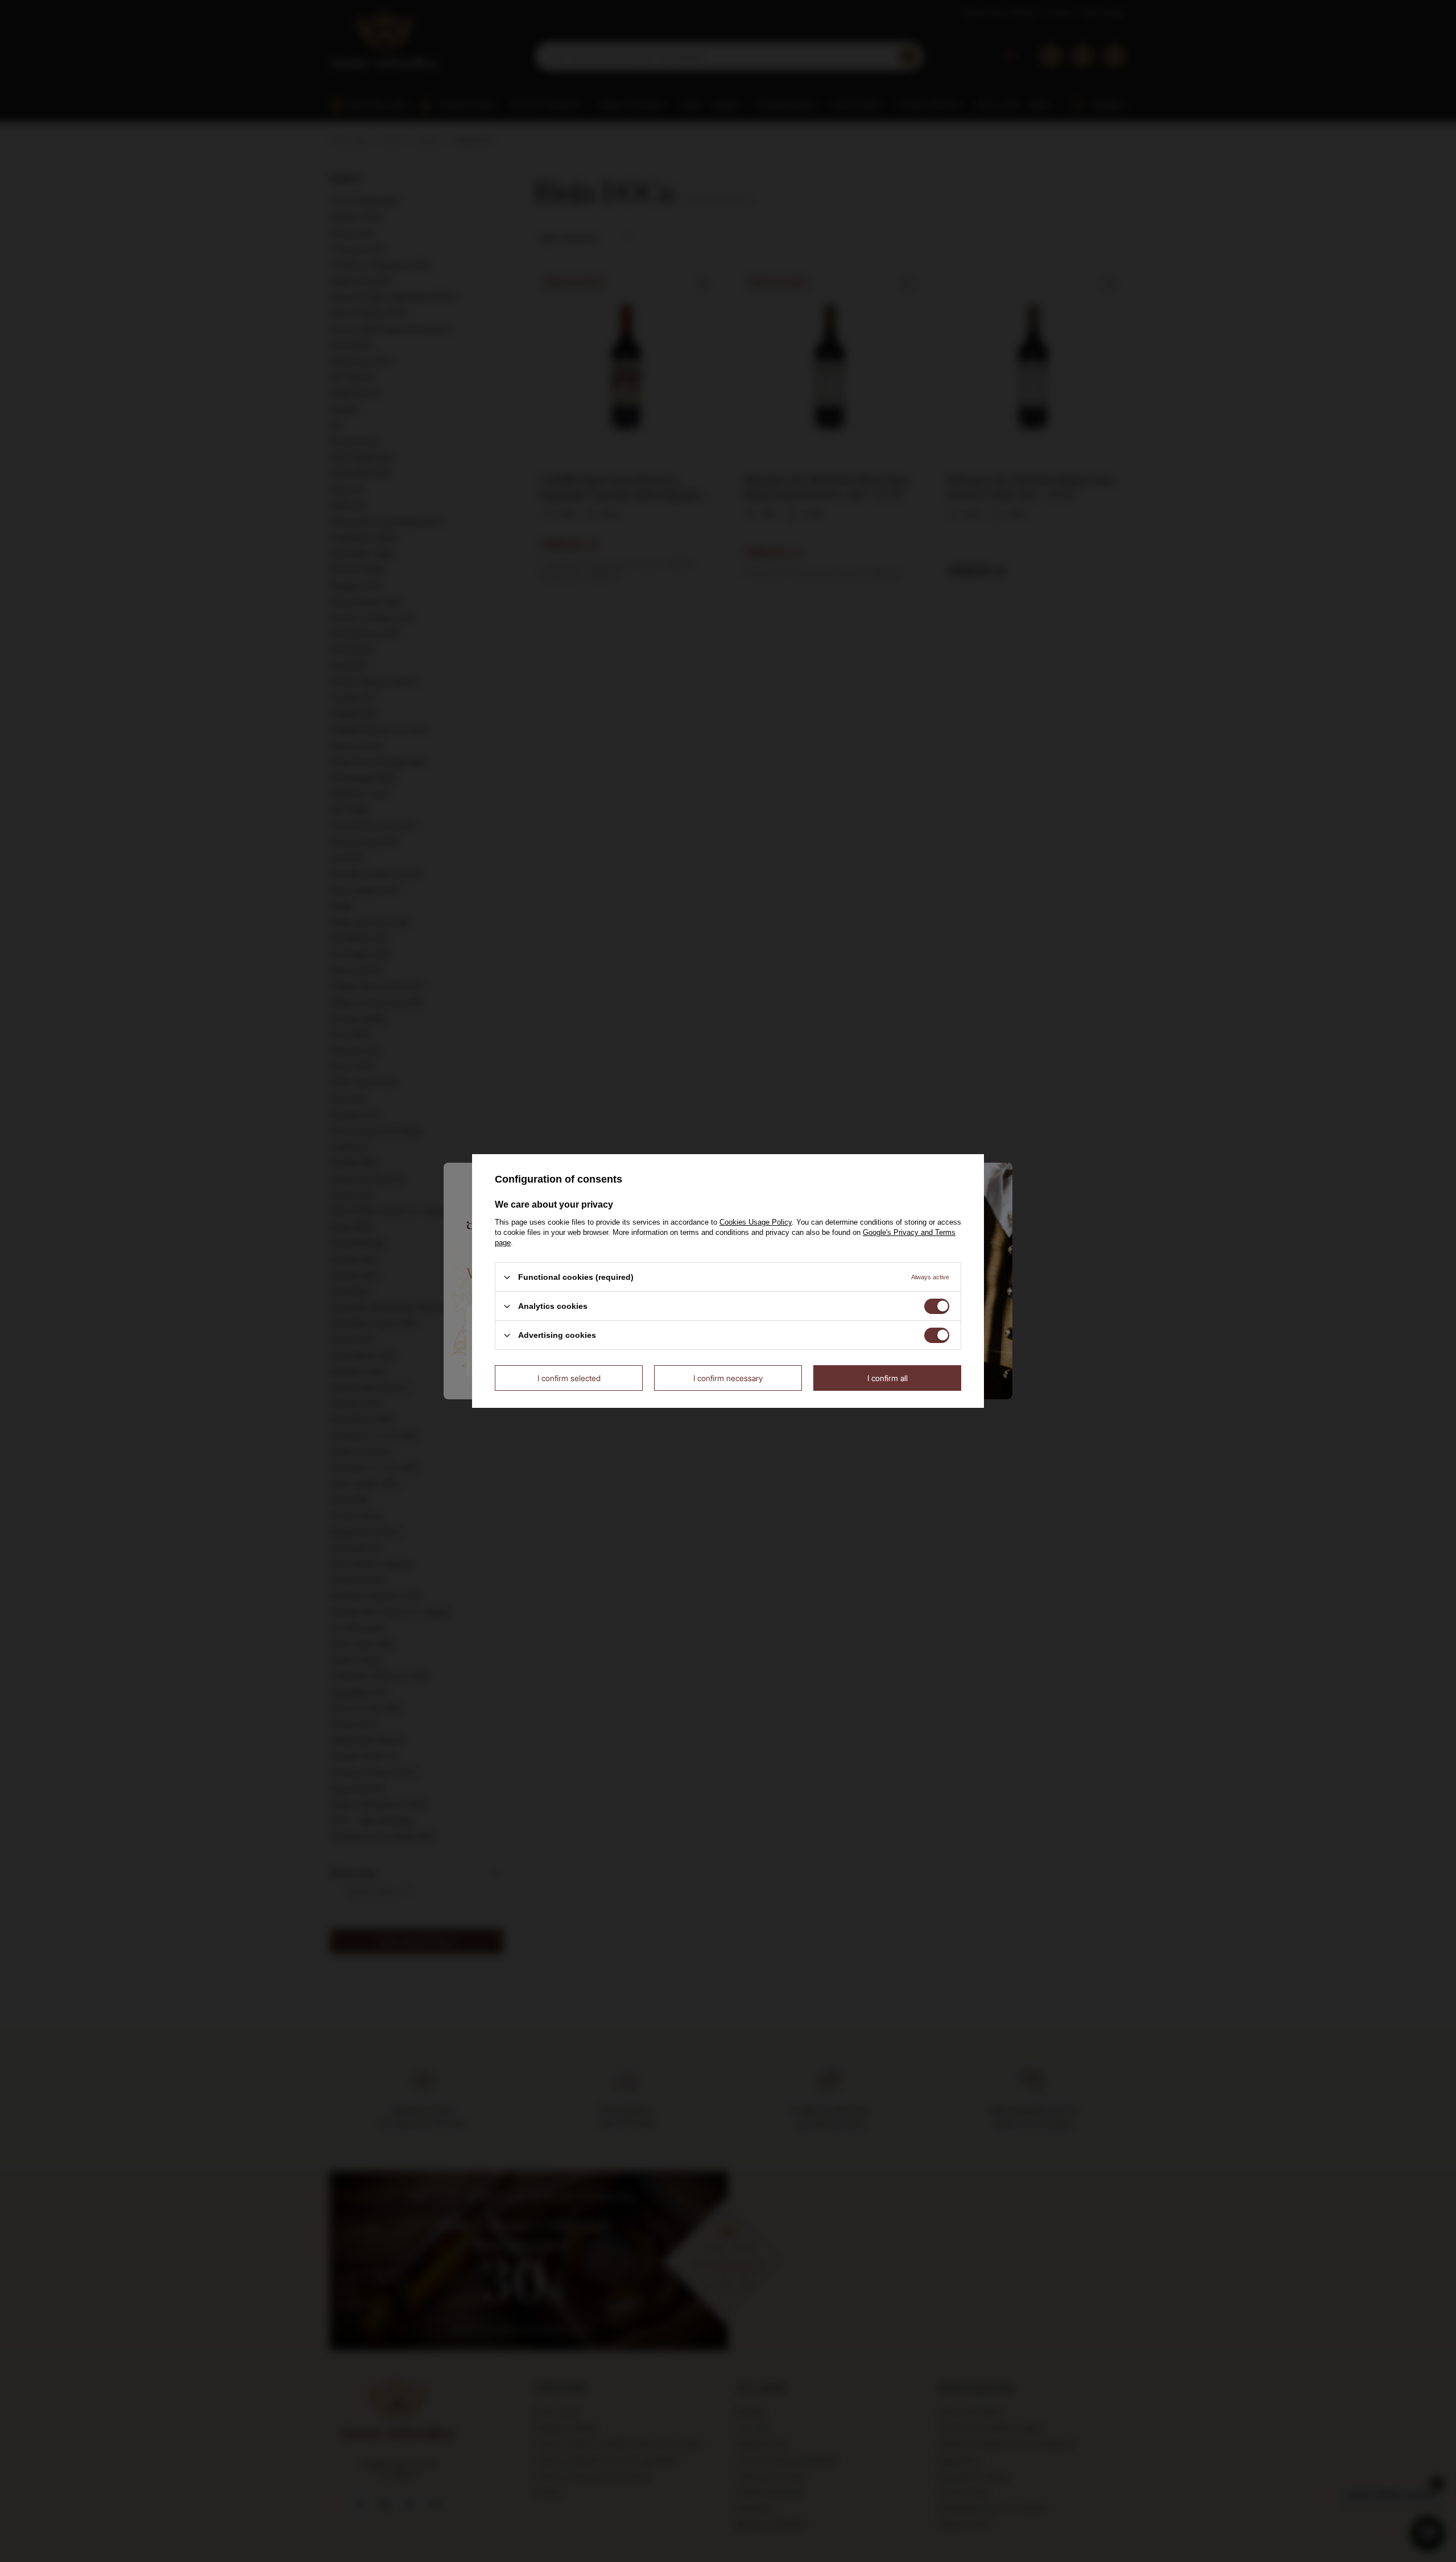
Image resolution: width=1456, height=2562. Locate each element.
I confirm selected (569, 1377)
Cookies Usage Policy (756, 1222)
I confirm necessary (728, 1377)
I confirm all (888, 1377)
